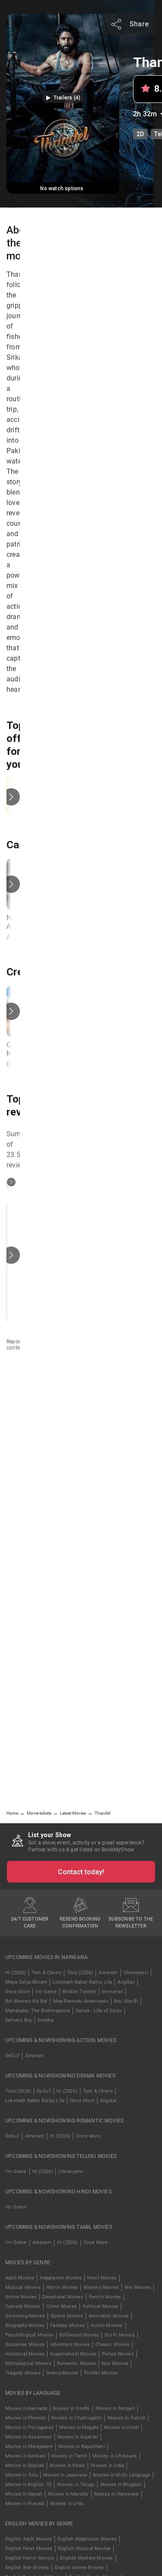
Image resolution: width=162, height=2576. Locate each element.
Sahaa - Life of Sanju (99, 2011)
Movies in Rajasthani (82, 2447)
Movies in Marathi (68, 2494)
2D (140, 134)
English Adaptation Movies (87, 2539)
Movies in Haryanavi (117, 2494)
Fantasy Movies (68, 2325)
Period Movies (118, 2354)
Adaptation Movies (60, 2278)
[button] (63, 98)
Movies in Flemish (25, 2418)
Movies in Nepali (24, 2494)
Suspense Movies (25, 2344)
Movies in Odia (107, 2466)
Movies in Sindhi (71, 2408)
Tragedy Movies (23, 2373)
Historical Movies (25, 2354)
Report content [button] (16, 1345)
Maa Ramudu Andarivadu (81, 2001)
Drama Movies (62, 2373)
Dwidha (46, 2020)
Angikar (126, 1982)
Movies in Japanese (65, 2475)
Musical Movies (23, 2287)
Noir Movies (115, 2363)
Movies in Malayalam (29, 2447)
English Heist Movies (29, 2549)
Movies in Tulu (21, 2475)
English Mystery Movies (86, 2558)
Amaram (108, 1973)
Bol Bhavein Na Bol (26, 2001)
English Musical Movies (84, 2549)
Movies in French (127, 2418)
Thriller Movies (101, 2373)
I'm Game (46, 1992)
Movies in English (25, 2466)
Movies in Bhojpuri (121, 2485)
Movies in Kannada (26, 2408)
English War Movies (27, 2568)
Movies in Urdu (67, 2504)
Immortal (112, 1992)
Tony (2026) (80, 1973)
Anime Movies (21, 2297)
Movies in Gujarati (78, 2437)
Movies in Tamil (69, 2456)
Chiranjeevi (136, 1973)
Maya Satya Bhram (26, 1982)
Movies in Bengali (115, 2408)
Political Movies (100, 2306)
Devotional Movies (63, 2297)
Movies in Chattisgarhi (76, 2418)
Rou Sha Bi (126, 2001)
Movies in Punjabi (25, 2504)
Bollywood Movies (79, 2335)
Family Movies (105, 2297)
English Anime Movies (79, 2568)
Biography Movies (25, 2325)
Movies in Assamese (29, 2437)
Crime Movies (62, 2306)
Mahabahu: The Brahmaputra (38, 2011)
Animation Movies (109, 2316)
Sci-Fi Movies (120, 2335)
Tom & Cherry (46, 1973)
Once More (17, 1992)
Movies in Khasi (67, 2466)
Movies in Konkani (25, 2456)
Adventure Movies (70, 2344)
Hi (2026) (16, 1973)
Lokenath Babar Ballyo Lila (82, 1982)
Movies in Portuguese (29, 2427)
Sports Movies (67, 2316)
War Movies (138, 2287)
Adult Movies (20, 2278)
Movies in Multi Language (122, 2475)
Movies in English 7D (28, 2485)
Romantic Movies (76, 2363)
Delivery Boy (19, 2020)
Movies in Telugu (76, 2485)
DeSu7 (12, 2056)
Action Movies (107, 2325)
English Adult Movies (29, 2539)
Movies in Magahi (79, 2427)
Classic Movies (113, 2344)
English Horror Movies (30, 2558)
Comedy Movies (23, 2306)
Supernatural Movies (73, 2354)
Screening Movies (25, 2316)
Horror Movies (62, 2287)
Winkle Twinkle (79, 1992)
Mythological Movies (28, 2363)
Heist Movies (102, 2278)
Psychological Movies (29, 2335)
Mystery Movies (101, 2287)
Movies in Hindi (121, 2427)
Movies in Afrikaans (115, 2456)
